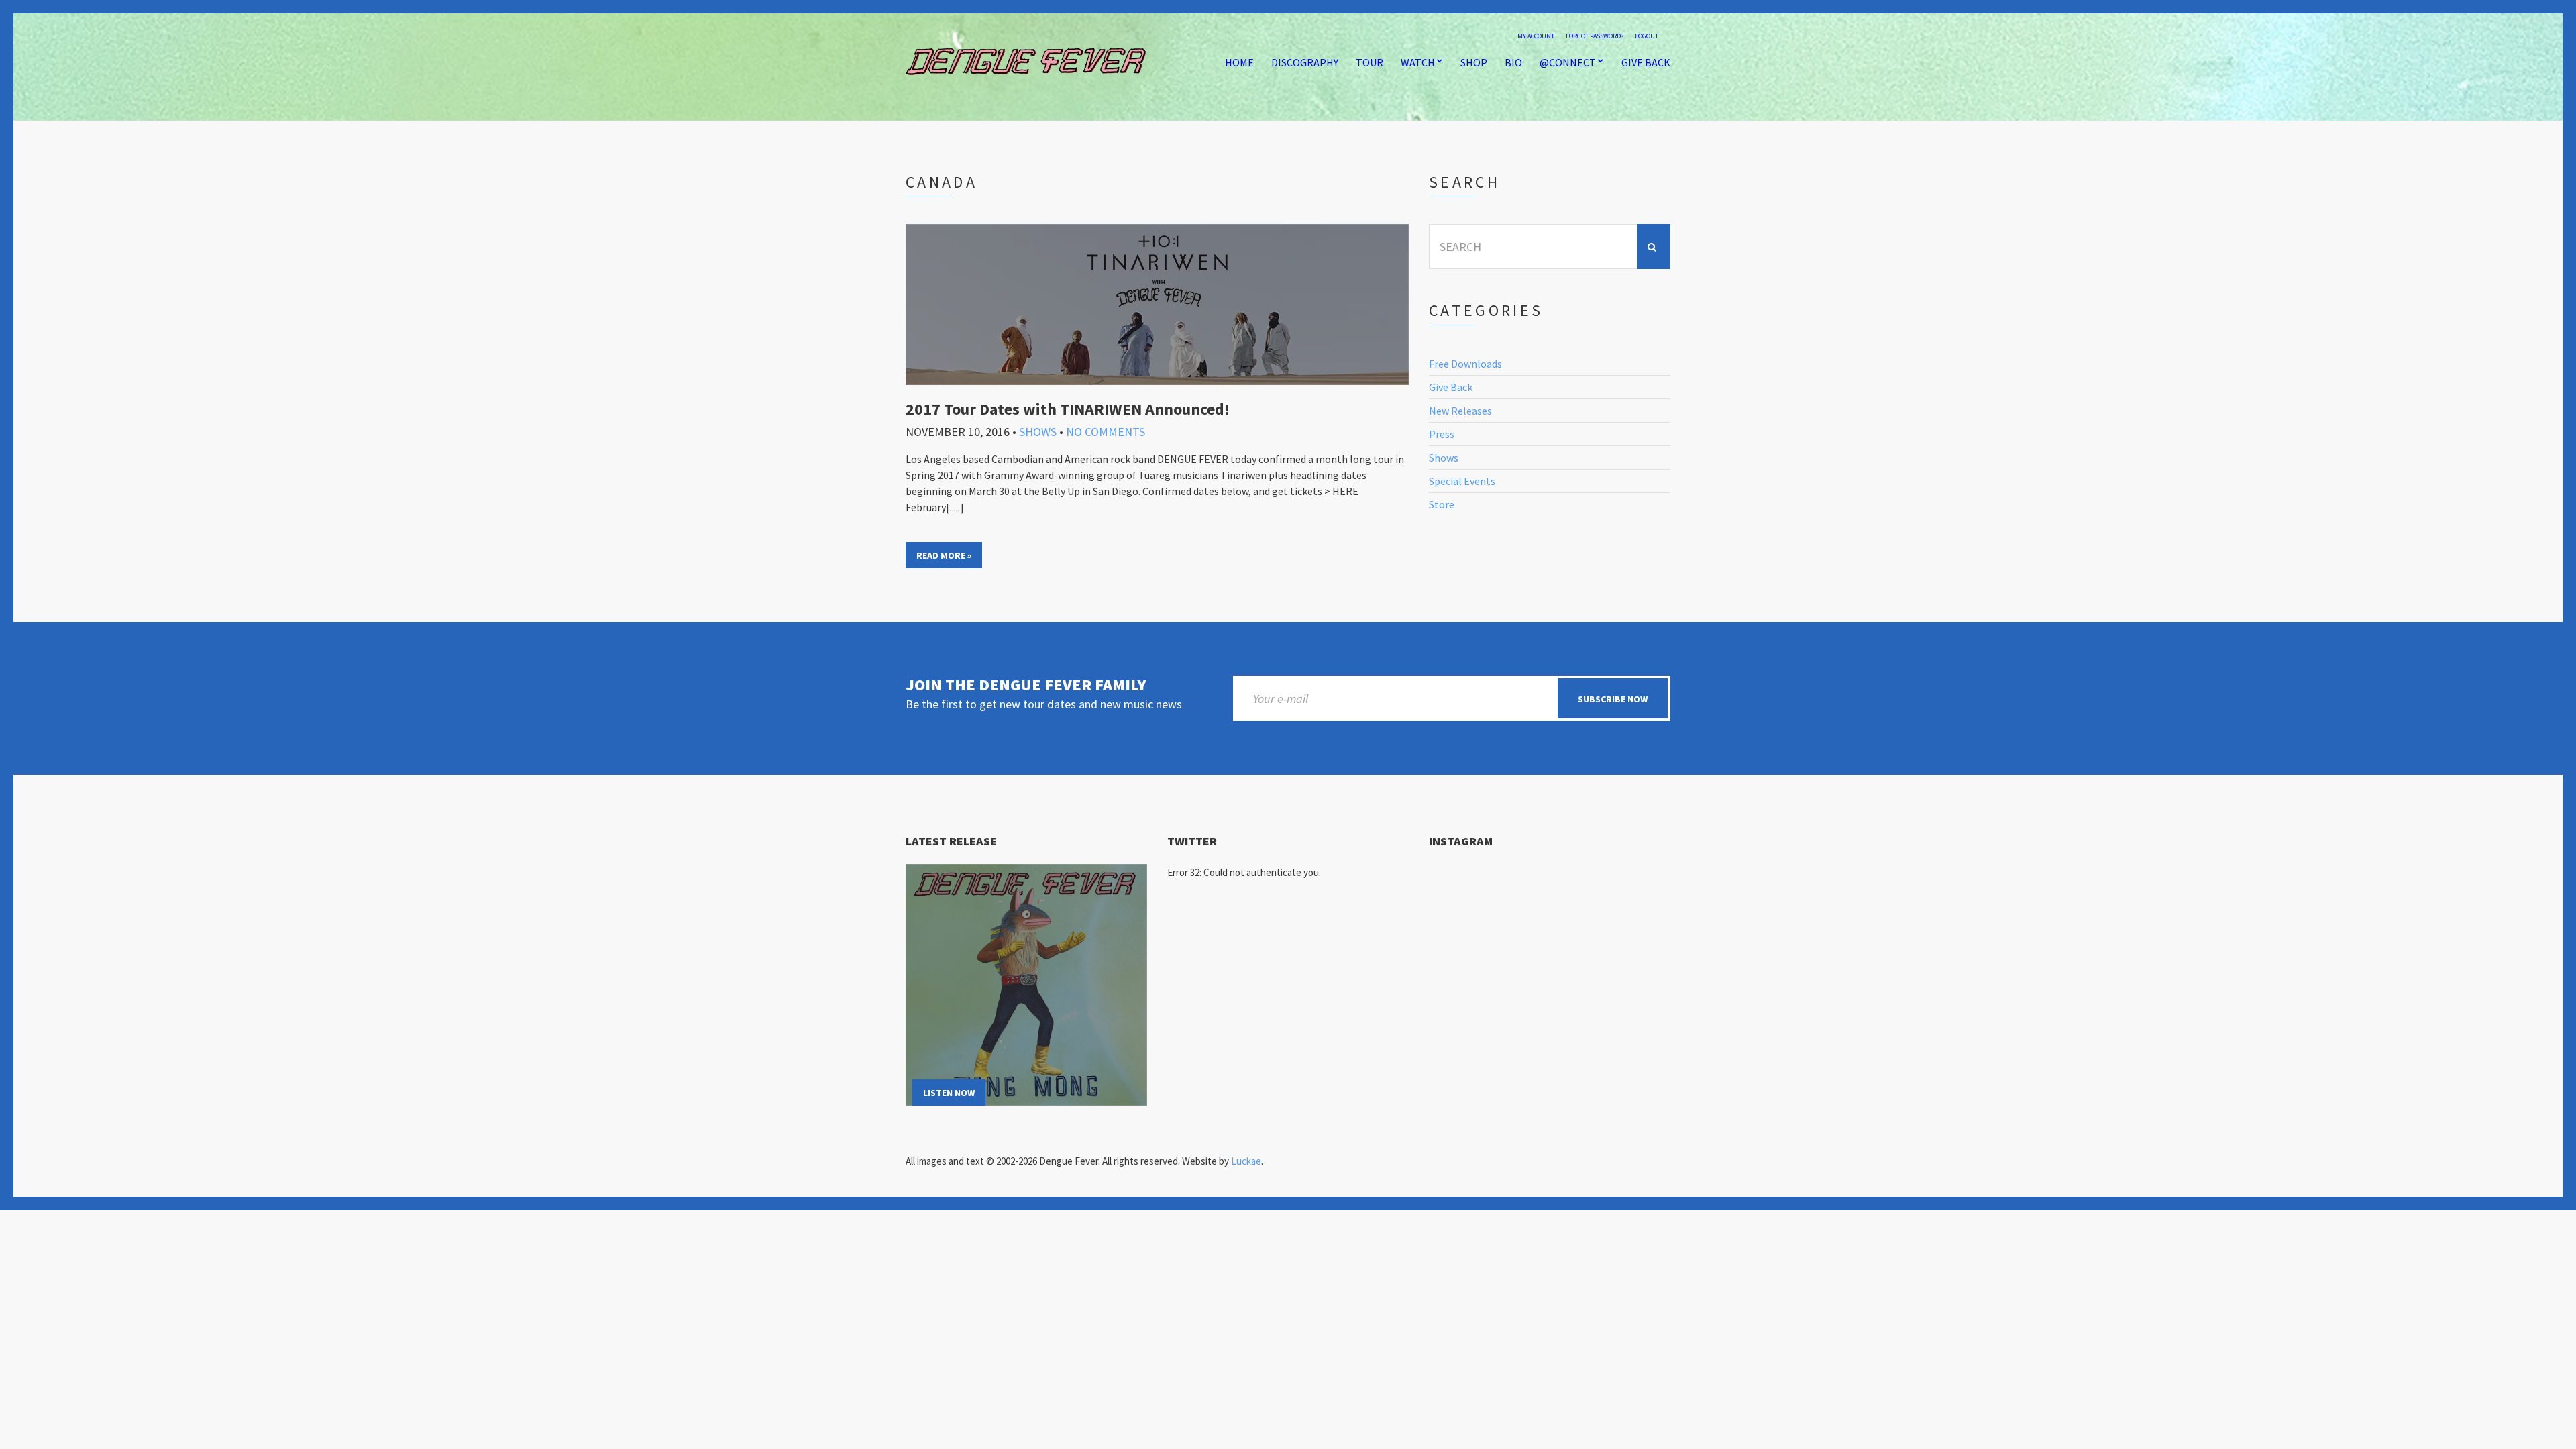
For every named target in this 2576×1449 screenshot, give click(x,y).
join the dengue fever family (1026, 685)
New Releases (1460, 411)
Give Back (1646, 62)
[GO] (1654, 247)
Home (1239, 62)
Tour (1370, 62)
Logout (1647, 36)
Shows (1038, 432)
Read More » (944, 555)
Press (1442, 434)
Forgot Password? (1595, 36)
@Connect (1568, 62)
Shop (1474, 62)
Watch (1418, 62)
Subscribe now (1613, 699)
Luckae (1246, 1161)
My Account (1536, 36)
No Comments (1106, 432)
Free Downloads (1465, 364)
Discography (1305, 62)
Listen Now (949, 1093)
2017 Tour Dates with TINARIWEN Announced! (1068, 409)
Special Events (1462, 481)
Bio (1513, 62)
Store (1442, 504)
